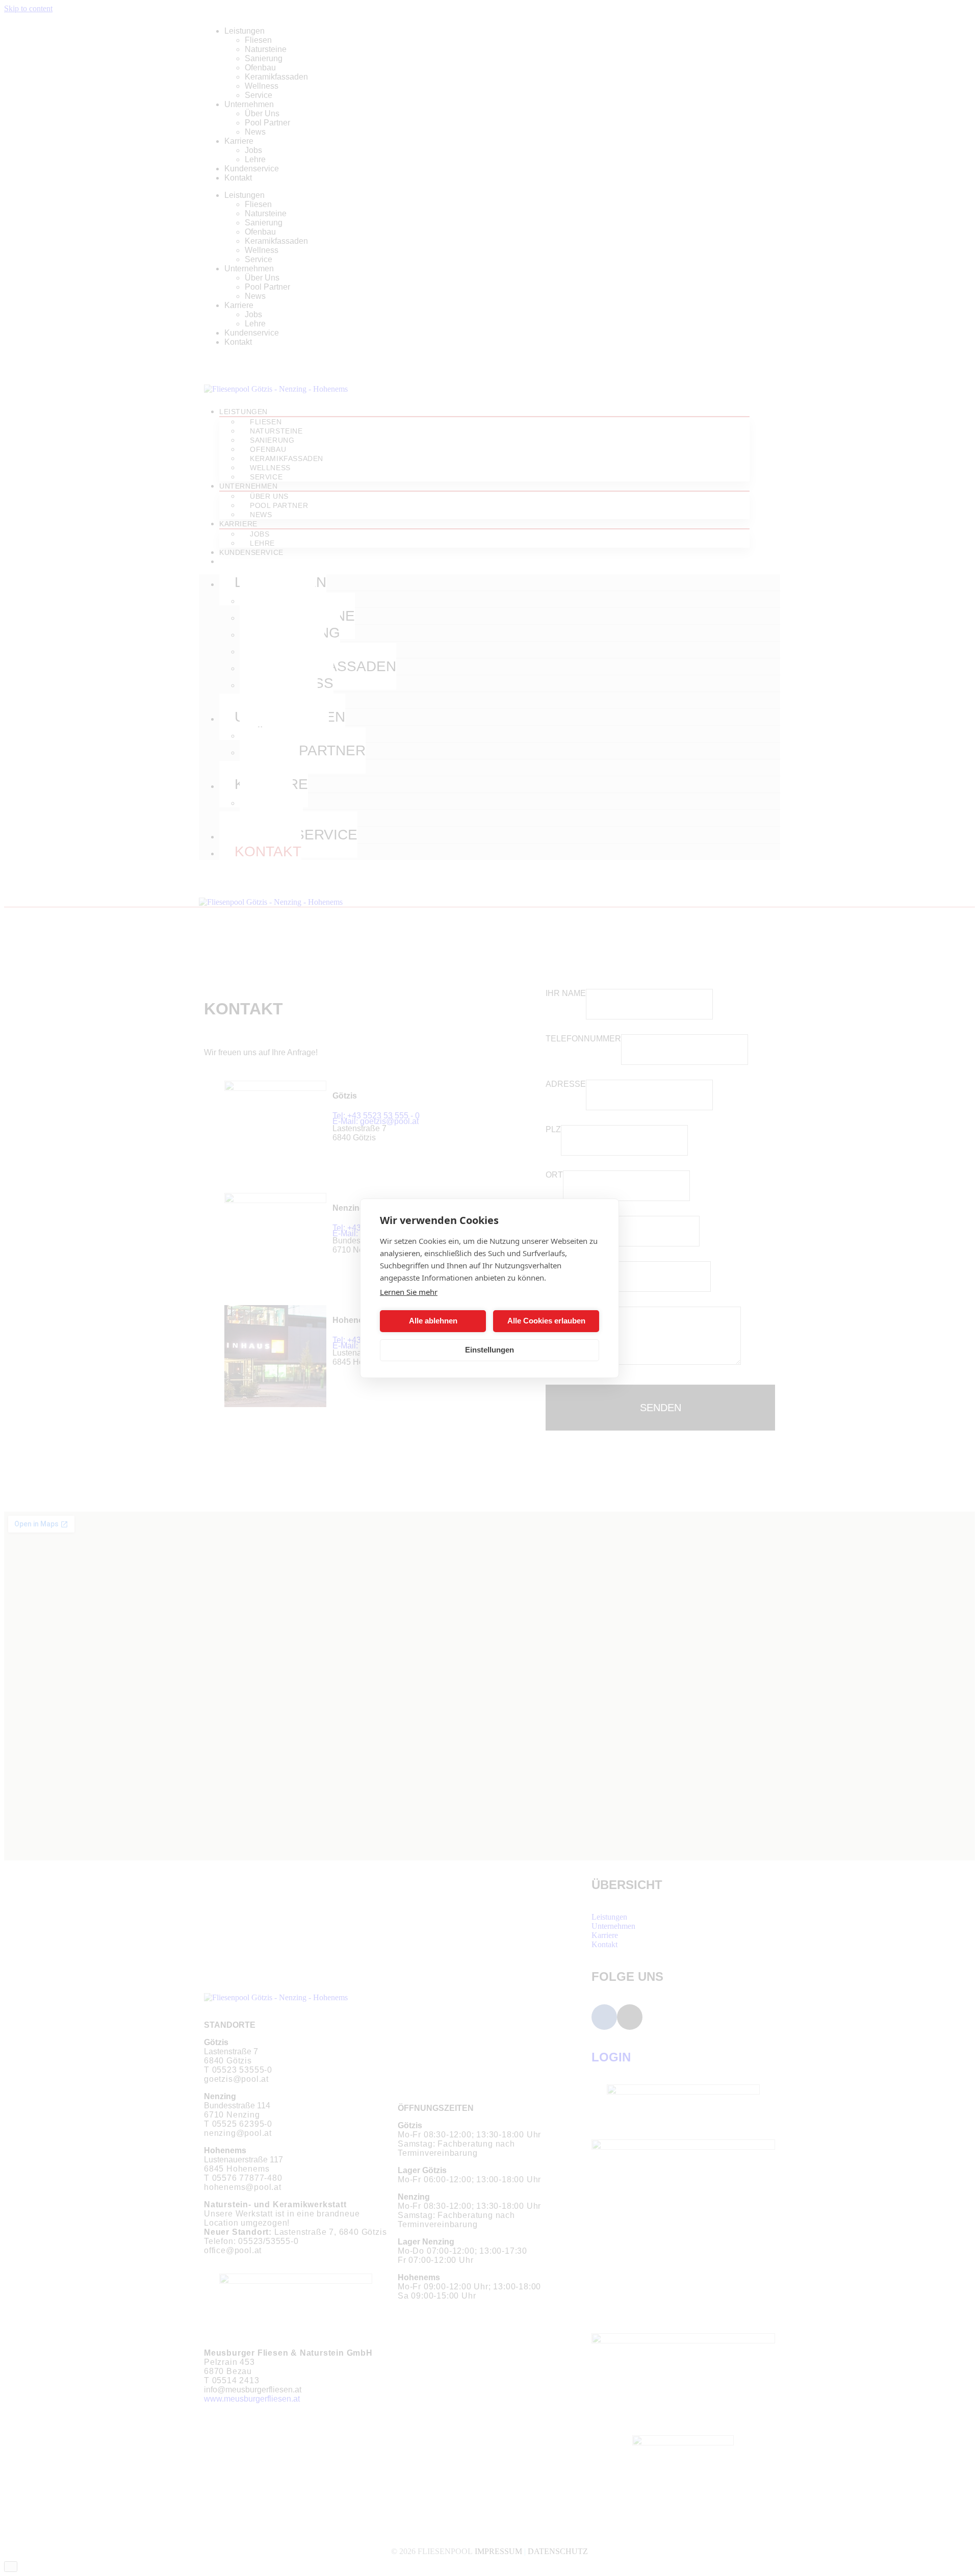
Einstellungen (489, 1350)
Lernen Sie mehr (409, 1292)
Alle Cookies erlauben (546, 1321)
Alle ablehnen (433, 1321)
